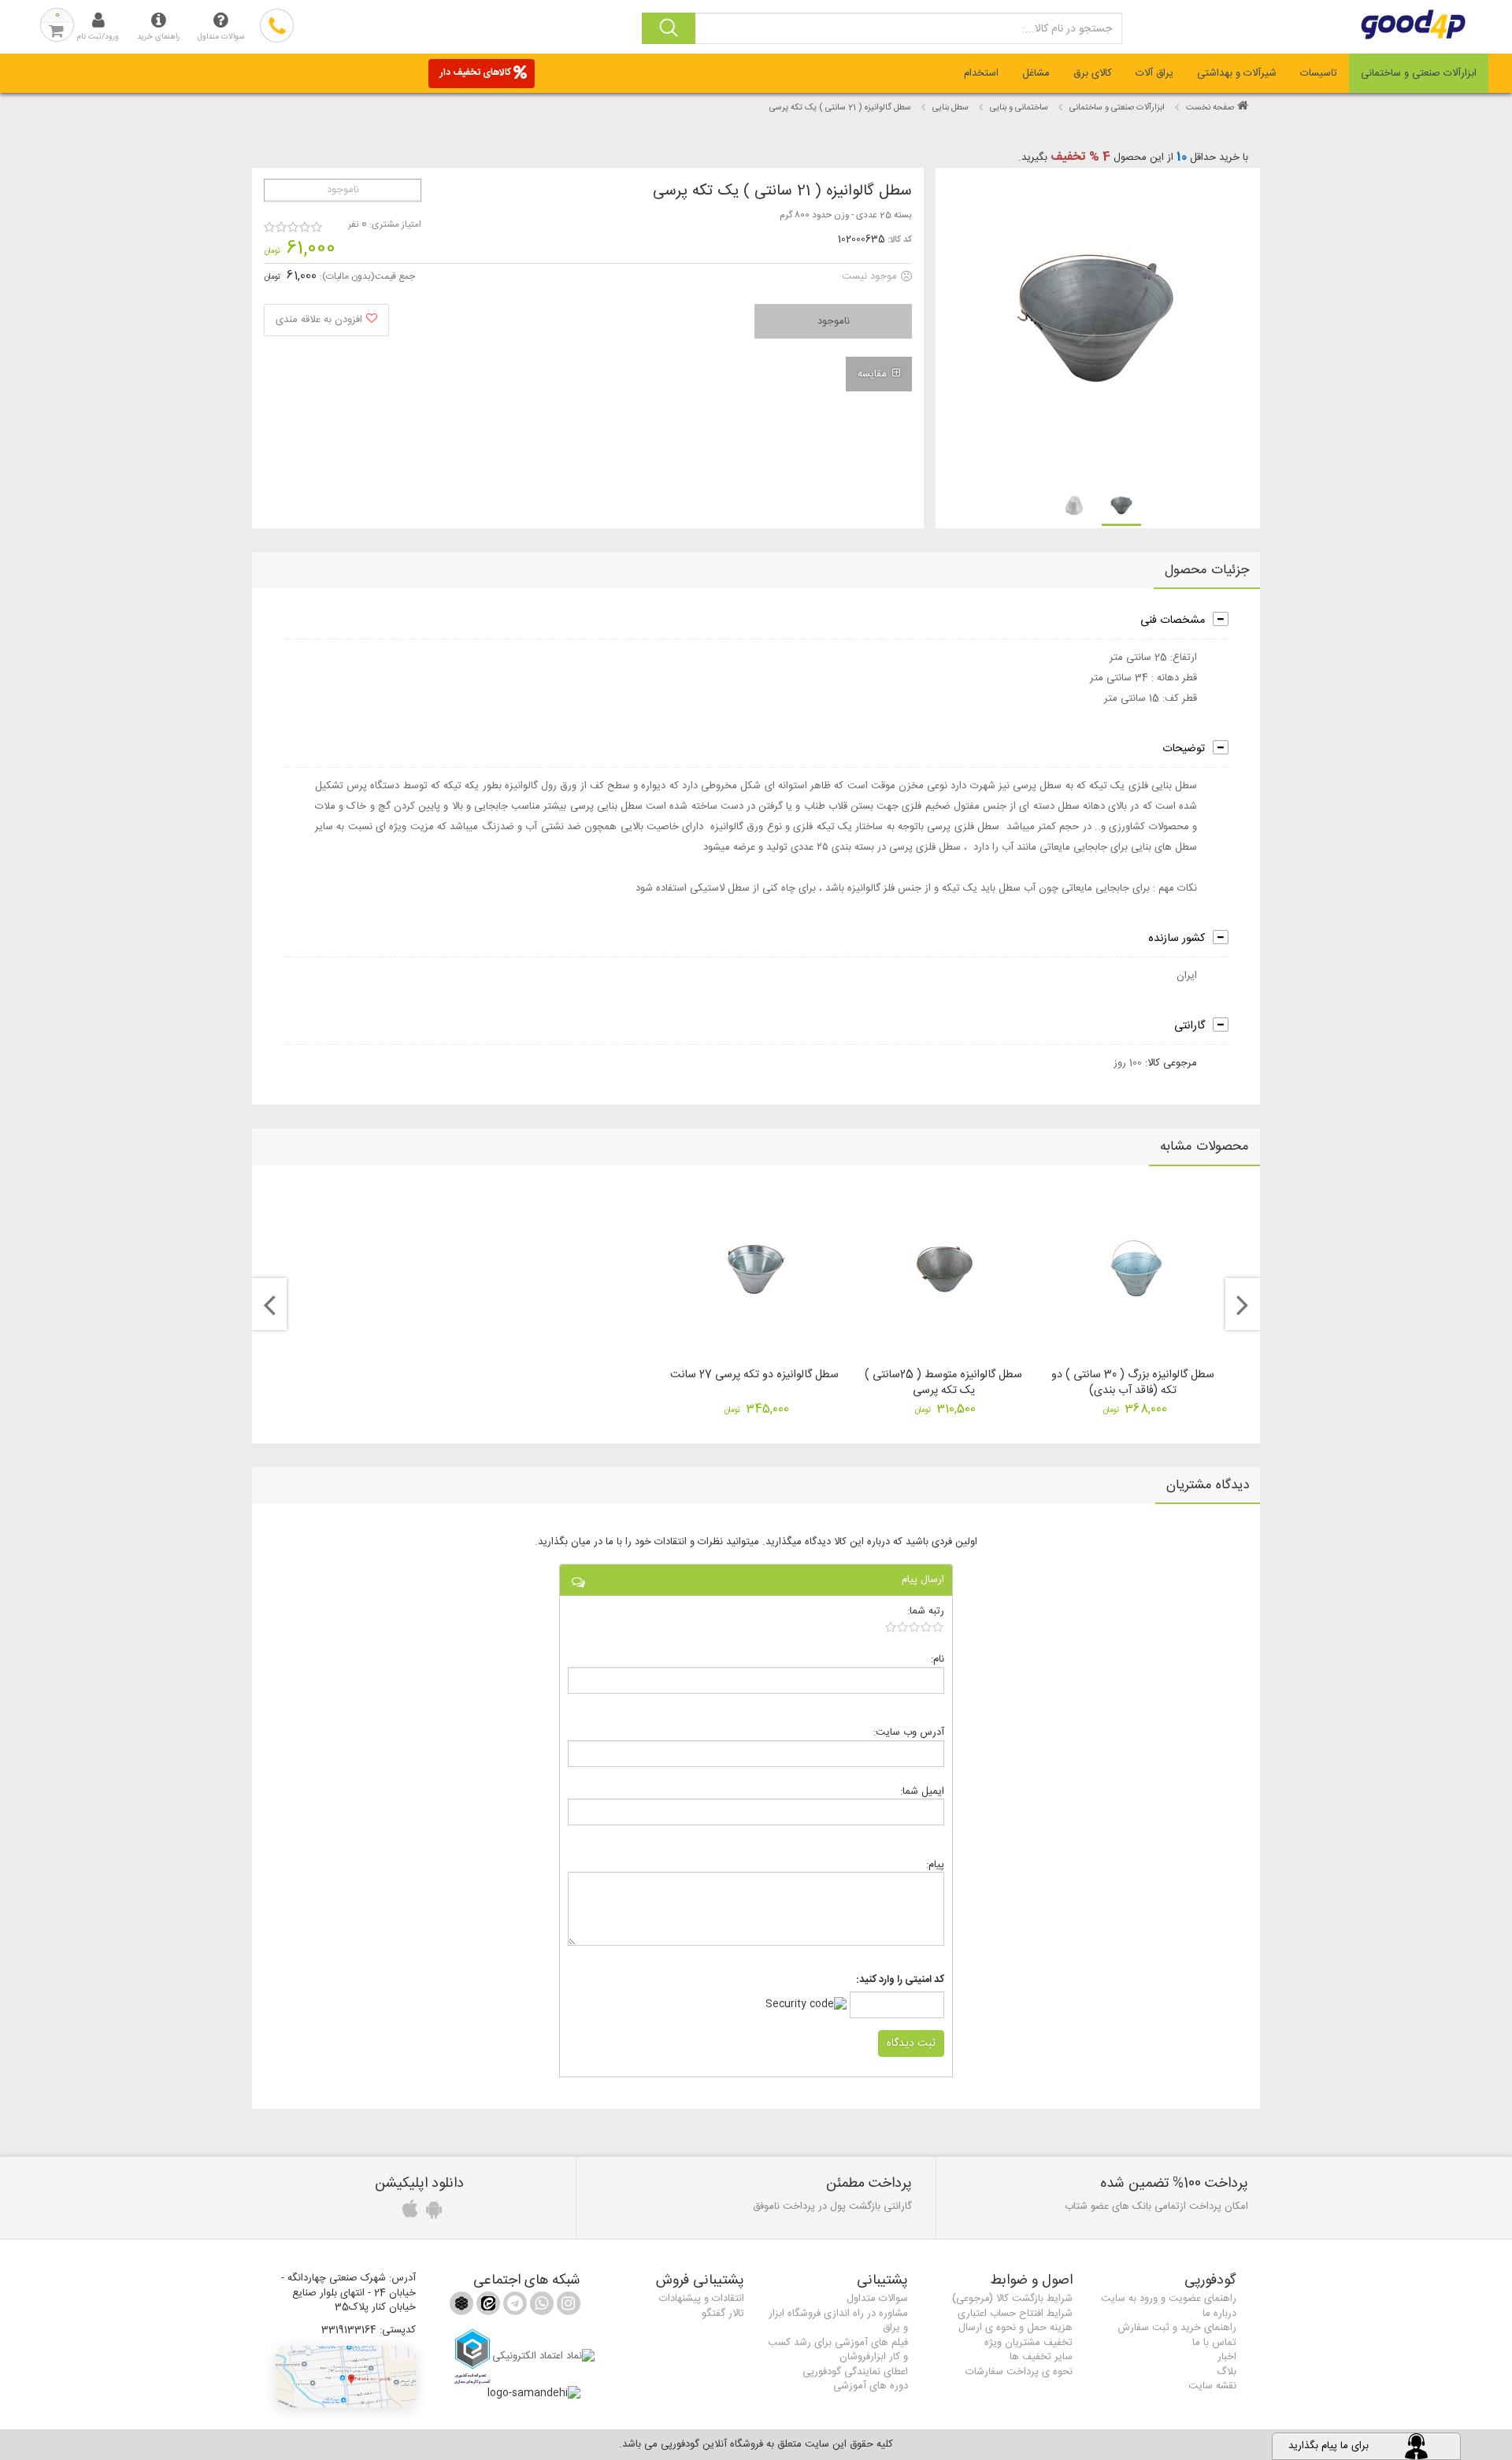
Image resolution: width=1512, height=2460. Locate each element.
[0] (915, 1627)
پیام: (935, 1864)
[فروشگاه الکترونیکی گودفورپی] (1386, 24)
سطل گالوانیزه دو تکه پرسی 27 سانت (754, 1375)
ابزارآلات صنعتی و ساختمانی (1419, 73)
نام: (938, 1659)
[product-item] (1121, 506)
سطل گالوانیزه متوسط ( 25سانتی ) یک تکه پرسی (943, 1383)
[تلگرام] (513, 2306)
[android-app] (432, 2214)
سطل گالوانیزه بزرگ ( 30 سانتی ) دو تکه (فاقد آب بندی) (1133, 1383)
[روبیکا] (461, 2306)
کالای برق (1093, 73)
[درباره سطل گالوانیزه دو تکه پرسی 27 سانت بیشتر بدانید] (756, 1270)
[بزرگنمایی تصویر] (1097, 325)
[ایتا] (487, 2306)
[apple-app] (408, 2214)
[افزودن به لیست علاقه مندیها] (326, 320)
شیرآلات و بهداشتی (1237, 73)
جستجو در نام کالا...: (1067, 29)
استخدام (981, 73)
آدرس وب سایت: (909, 1732)
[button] (346, 2377)
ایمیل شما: (922, 1791)
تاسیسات (1319, 73)
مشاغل (1036, 73)
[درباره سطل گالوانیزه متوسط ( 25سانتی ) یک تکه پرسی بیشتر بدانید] (945, 1270)
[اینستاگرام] (567, 2306)
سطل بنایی (951, 108)
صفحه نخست (1210, 108)
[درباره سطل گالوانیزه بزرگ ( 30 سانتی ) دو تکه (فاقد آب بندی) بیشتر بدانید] (1135, 1270)
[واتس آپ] (540, 2306)
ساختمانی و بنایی (1019, 108)
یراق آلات (1154, 73)
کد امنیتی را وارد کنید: (900, 1980)
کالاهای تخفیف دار (476, 72)
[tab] (1419, 73)
